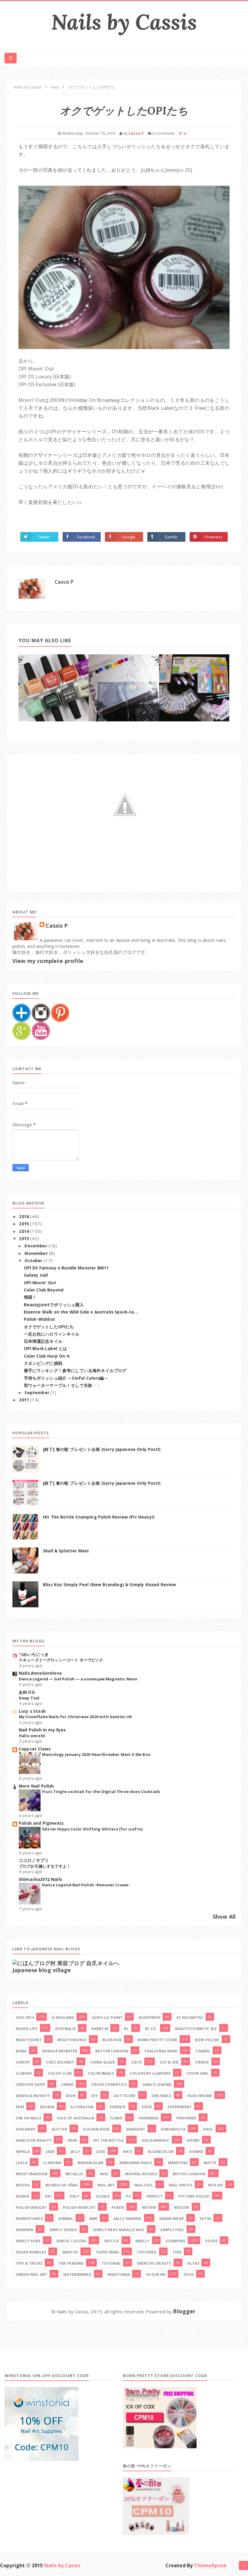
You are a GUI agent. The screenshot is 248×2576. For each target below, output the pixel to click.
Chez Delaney (60, 2062)
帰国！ (30, 1297)
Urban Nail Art (31, 2274)
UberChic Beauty (154, 2263)
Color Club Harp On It (47, 1356)
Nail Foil (144, 2185)
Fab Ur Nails (28, 2118)
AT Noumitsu (190, 2018)
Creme (67, 2085)
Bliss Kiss (112, 2040)
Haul (208, 2129)
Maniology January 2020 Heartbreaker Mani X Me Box (96, 1754)
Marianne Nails (136, 2163)
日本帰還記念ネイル (43, 1341)
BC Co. (151, 2029)
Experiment (180, 2107)
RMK (93, 2219)
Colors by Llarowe (150, 2073)
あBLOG (27, 1692)
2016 (25, 1217)
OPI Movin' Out (40, 1283)
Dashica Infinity (33, 2096)
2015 (25, 1224)
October (34, 1261)
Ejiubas (47, 2107)
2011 (25, 1400)
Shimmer (24, 2230)
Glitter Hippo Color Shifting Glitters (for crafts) (92, 1829)
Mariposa (178, 2163)
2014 (25, 1231)
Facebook (86, 537)
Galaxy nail (36, 1275)
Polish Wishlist (39, 1319)
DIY (95, 2096)
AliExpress (150, 2018)
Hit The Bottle (108, 2140)
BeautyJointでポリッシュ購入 (54, 1305)
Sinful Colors (71, 2241)
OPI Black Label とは (46, 1349)
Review (149, 2207)
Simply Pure (28, 2241)
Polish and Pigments (41, 1823)
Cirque (202, 2062)
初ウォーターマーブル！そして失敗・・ (62, 1385)
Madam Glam (91, 2163)
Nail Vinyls (181, 2185)
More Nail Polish (36, 1786)
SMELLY (142, 2241)
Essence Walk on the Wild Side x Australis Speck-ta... (81, 1312)
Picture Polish (194, 2196)
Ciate (136, 2062)
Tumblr (171, 537)
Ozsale (103, 2196)
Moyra (23, 2185)
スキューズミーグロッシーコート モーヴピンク (61, 1660)
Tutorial (111, 2263)
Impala (23, 2152)
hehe (72, 2140)
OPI (48, 2196)
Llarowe (52, 2163)
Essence (118, 2107)
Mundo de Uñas (62, 2185)
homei (193, 2140)
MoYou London (189, 2174)
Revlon (182, 2207)
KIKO (127, 2152)
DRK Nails (161, 2096)
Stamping (175, 2241)
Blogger (184, 2311)
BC (126, 2029)
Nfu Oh (215, 2185)
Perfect (155, 2196)
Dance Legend (157, 2085)
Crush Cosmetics (109, 2085)
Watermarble (77, 2274)
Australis (65, 2029)
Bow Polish (207, 2040)
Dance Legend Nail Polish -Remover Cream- (86, 1885)
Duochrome (200, 2096)
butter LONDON (112, 2051)
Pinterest (213, 537)
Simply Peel (172, 2230)
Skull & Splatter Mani (66, 1551)
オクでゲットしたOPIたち (49, 1327)
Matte (210, 2163)
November (37, 1253)
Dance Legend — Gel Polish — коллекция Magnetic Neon (78, 1679)
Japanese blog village (42, 1970)
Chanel (203, 2051)
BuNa (21, 2051)
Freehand (186, 2118)
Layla (22, 2163)
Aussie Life (27, 2029)
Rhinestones (29, 2219)
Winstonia (119, 2274)
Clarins (24, 2073)
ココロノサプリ (34, 1860)
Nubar (22, 2196)
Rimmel (66, 2219)
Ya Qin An (156, 2274)
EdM (20, 2107)
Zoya (189, 2274)
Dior (71, 2096)
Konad (196, 2152)
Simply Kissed (63, 2230)
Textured (147, 2252)
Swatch (70, 2252)
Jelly (76, 2152)
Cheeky (23, 2062)
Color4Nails (101, 2073)
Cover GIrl (197, 2073)
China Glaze (103, 2062)
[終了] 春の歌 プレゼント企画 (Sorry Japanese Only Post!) (102, 1449)
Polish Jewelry (31, 2207)
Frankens (148, 2118)
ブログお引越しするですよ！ (45, 1866)
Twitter (44, 537)
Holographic (155, 2140)
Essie (147, 2107)
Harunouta (173, 2129)
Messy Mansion (32, 2174)
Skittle (112, 2241)
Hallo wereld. (32, 1736)
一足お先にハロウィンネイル (52, 1334)
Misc (104, 2174)
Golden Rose (96, 2129)
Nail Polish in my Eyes (42, 1730)
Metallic (75, 2174)
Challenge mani (161, 2051)
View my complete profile (48, 961)
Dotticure (125, 2096)
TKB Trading (71, 2263)
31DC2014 (25, 2018)
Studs (211, 2241)
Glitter (59, 2129)
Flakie (116, 2118)
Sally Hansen (127, 2219)
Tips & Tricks (29, 2263)
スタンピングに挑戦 (43, 1363)
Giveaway (26, 2129)
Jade (50, 2152)
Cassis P (64, 582)
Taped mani (107, 2252)
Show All (224, 1917)
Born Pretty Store (158, 2040)
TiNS (177, 2252)
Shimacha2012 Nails (40, 1879)
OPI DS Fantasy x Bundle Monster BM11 (66, 1268)
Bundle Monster (60, 2051)
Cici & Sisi (169, 2062)
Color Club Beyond (44, 1290)
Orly (74, 2196)
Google (129, 537)
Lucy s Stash (32, 1711)
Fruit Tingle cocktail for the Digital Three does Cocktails (101, 1792)
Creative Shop (30, 2085)
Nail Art (106, 2185)
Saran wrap (171, 2219)
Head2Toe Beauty (34, 2140)
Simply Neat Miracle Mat (119, 2230)
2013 (25, 1239)
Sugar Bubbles (31, 2252)
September (38, 1393)
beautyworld (72, 2040)
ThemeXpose (210, 2565)
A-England (63, 2018)
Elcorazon (82, 2107)
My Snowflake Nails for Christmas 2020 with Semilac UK (75, 1717)
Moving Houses (141, 2174)
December (36, 1246)
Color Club (60, 2073)
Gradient (135, 2129)
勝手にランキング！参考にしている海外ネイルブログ (75, 1371)
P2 (128, 2196)
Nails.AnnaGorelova (40, 1673)
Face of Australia (75, 2118)
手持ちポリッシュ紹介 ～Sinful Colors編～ (66, 1378)
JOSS (101, 2152)
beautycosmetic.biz (196, 2029)
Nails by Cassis (124, 22)
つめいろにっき (34, 1654)
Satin (205, 2219)
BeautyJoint (29, 2040)
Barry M (100, 2029)
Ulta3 (193, 2263)
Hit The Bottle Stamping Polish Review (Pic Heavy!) (99, 1517)
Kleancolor (161, 2152)
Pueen (118, 2207)
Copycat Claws (35, 1749)
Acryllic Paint (107, 2018)
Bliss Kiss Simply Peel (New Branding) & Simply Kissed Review (110, 1585)
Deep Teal (29, 1698)
